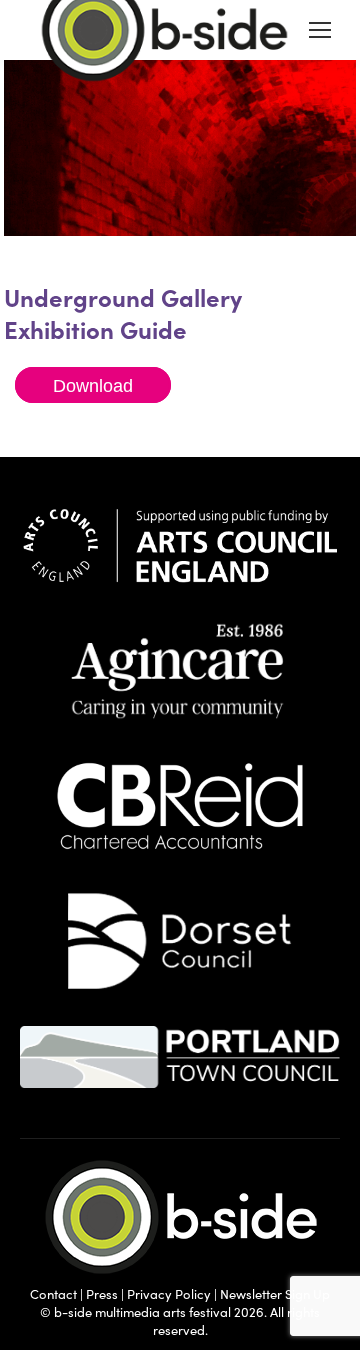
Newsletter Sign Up (275, 1294)
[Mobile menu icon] (320, 30)
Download (93, 385)
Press (102, 1294)
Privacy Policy (169, 1294)
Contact (53, 1294)
